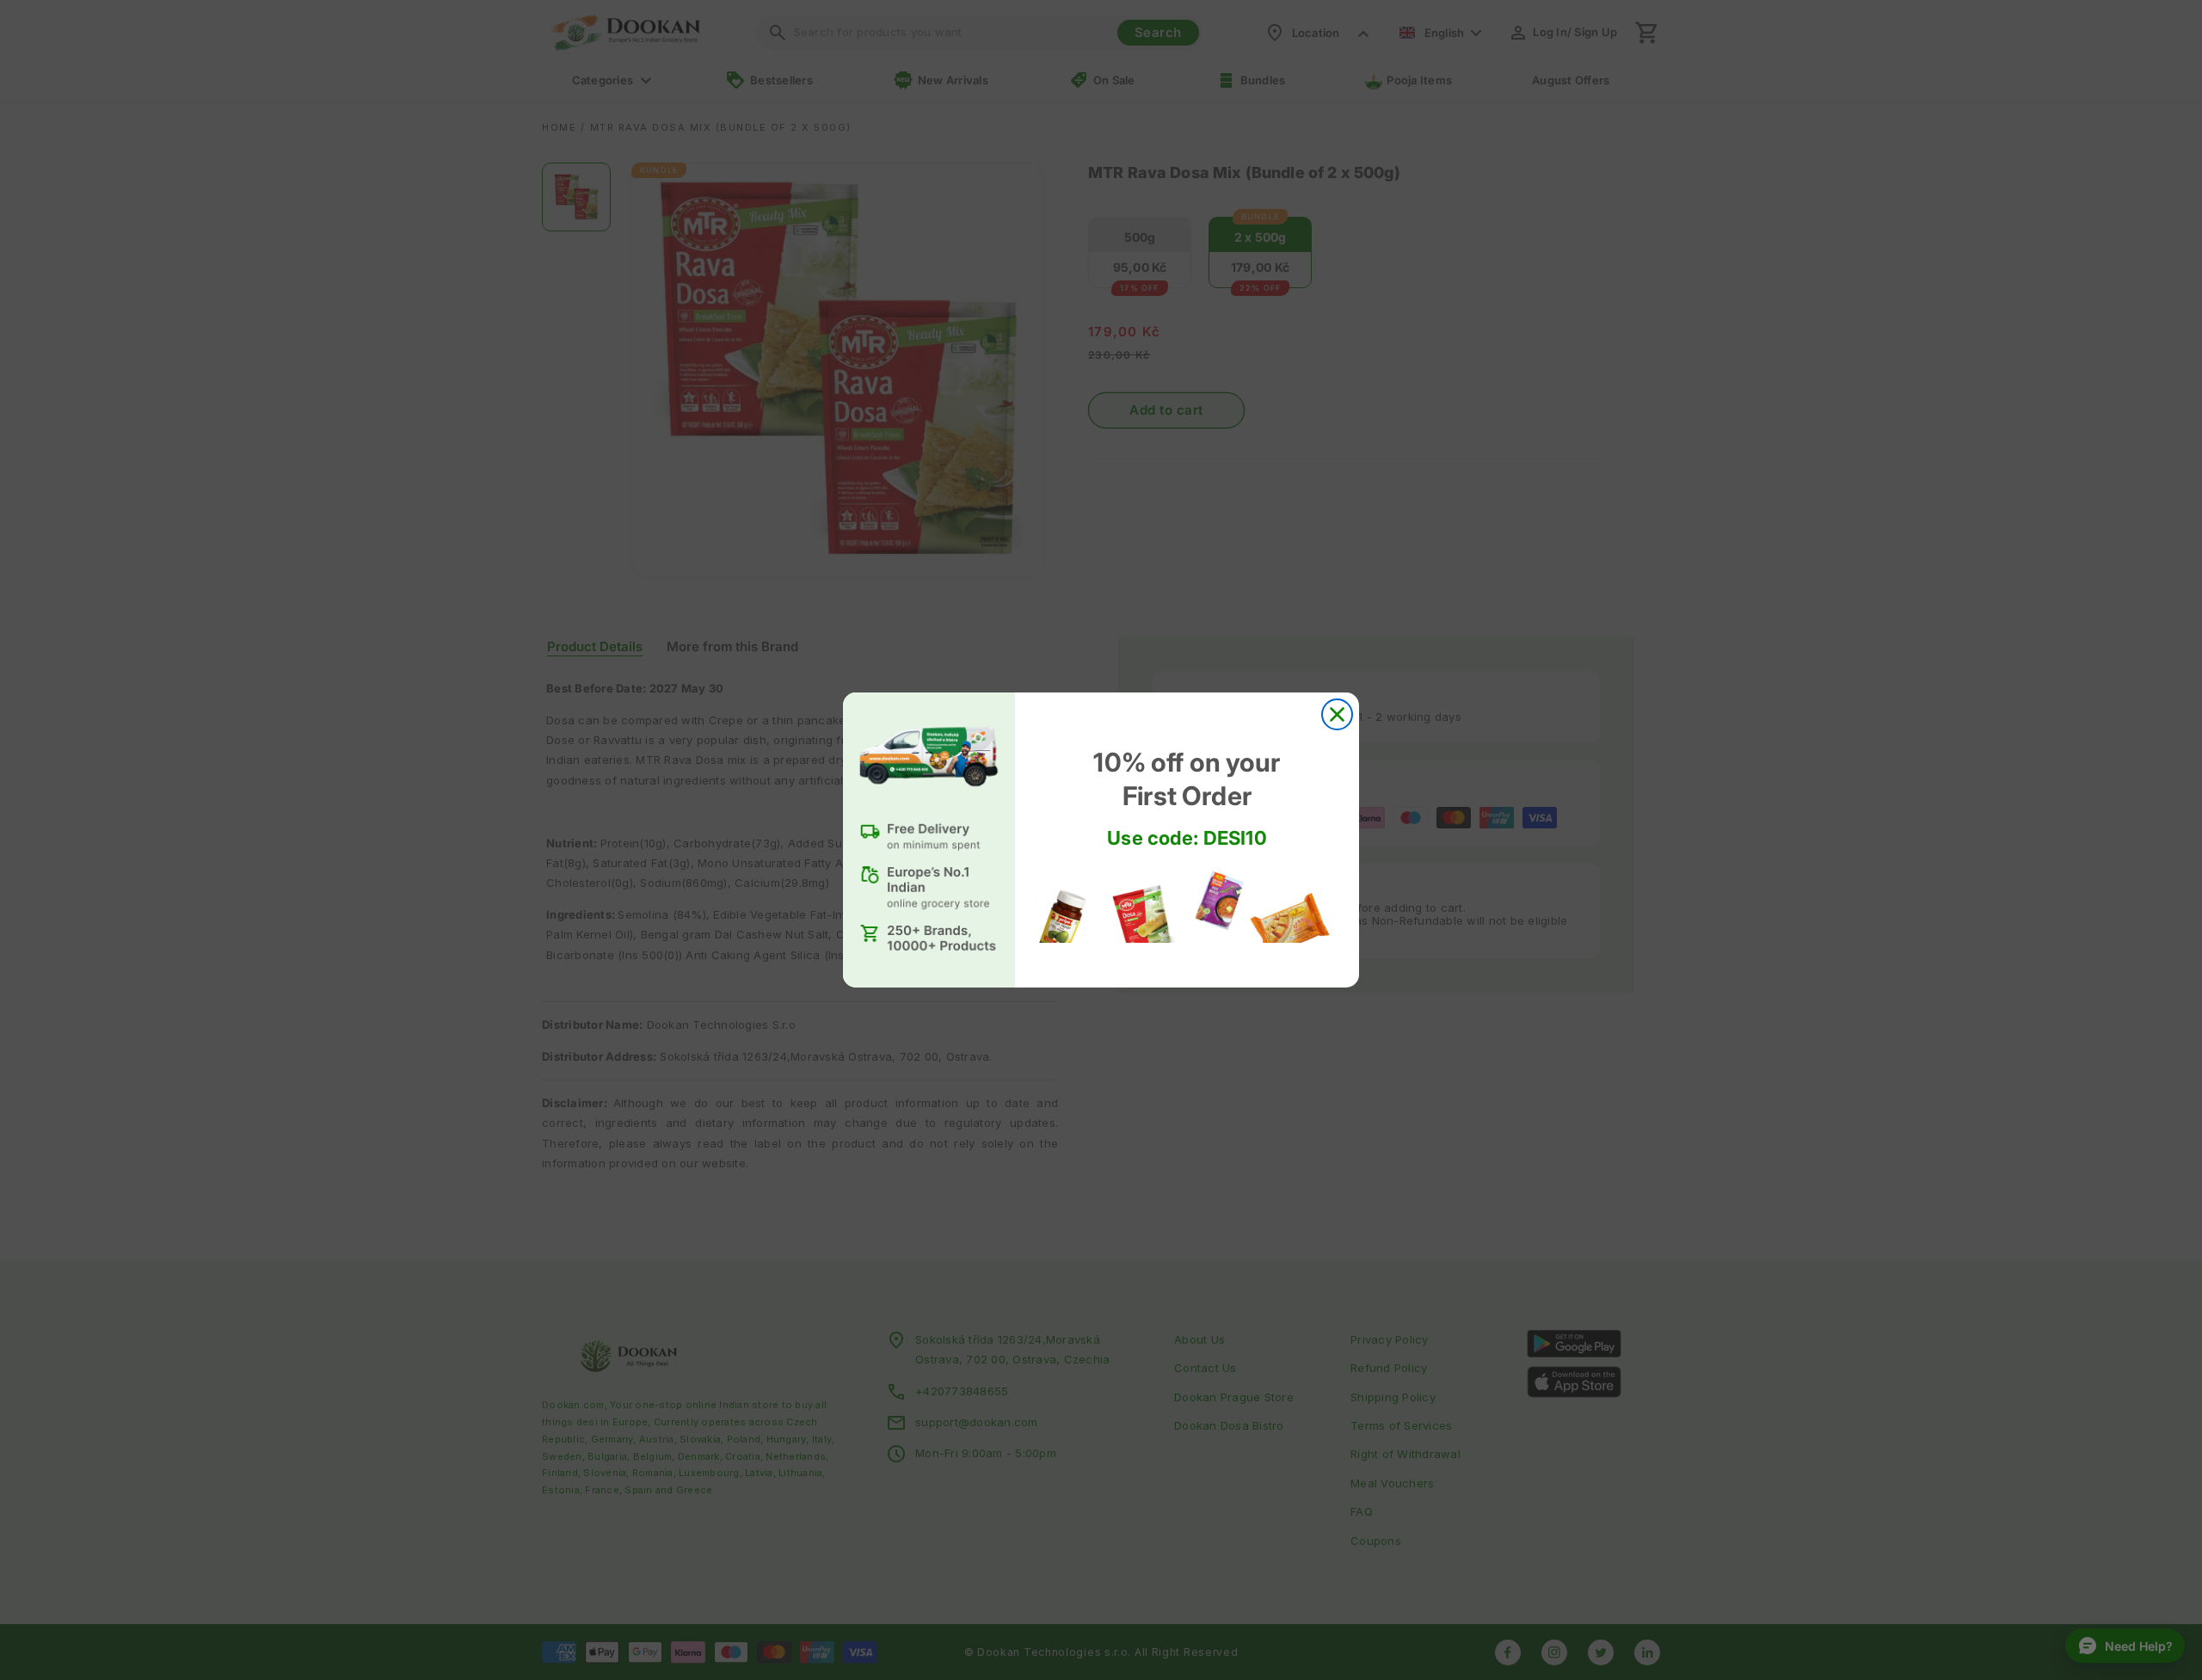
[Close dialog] (1337, 714)
